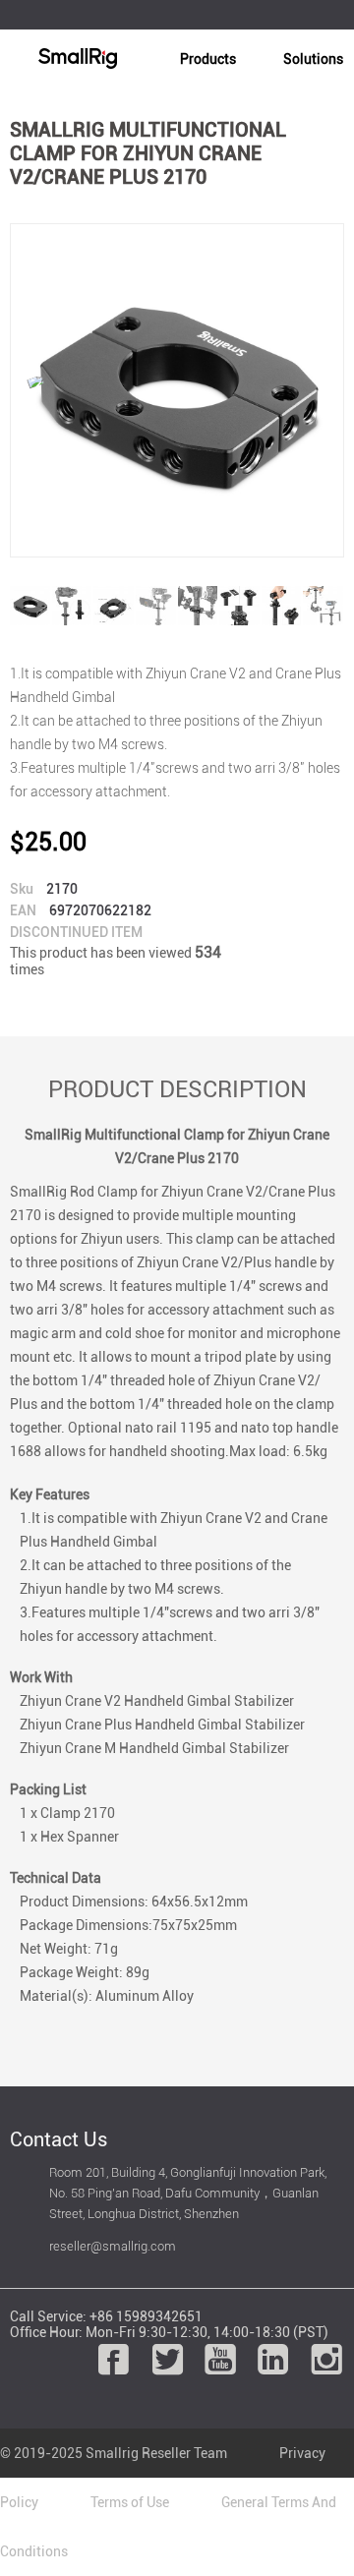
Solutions (313, 59)
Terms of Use (130, 2502)
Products (208, 59)
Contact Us (59, 2139)
